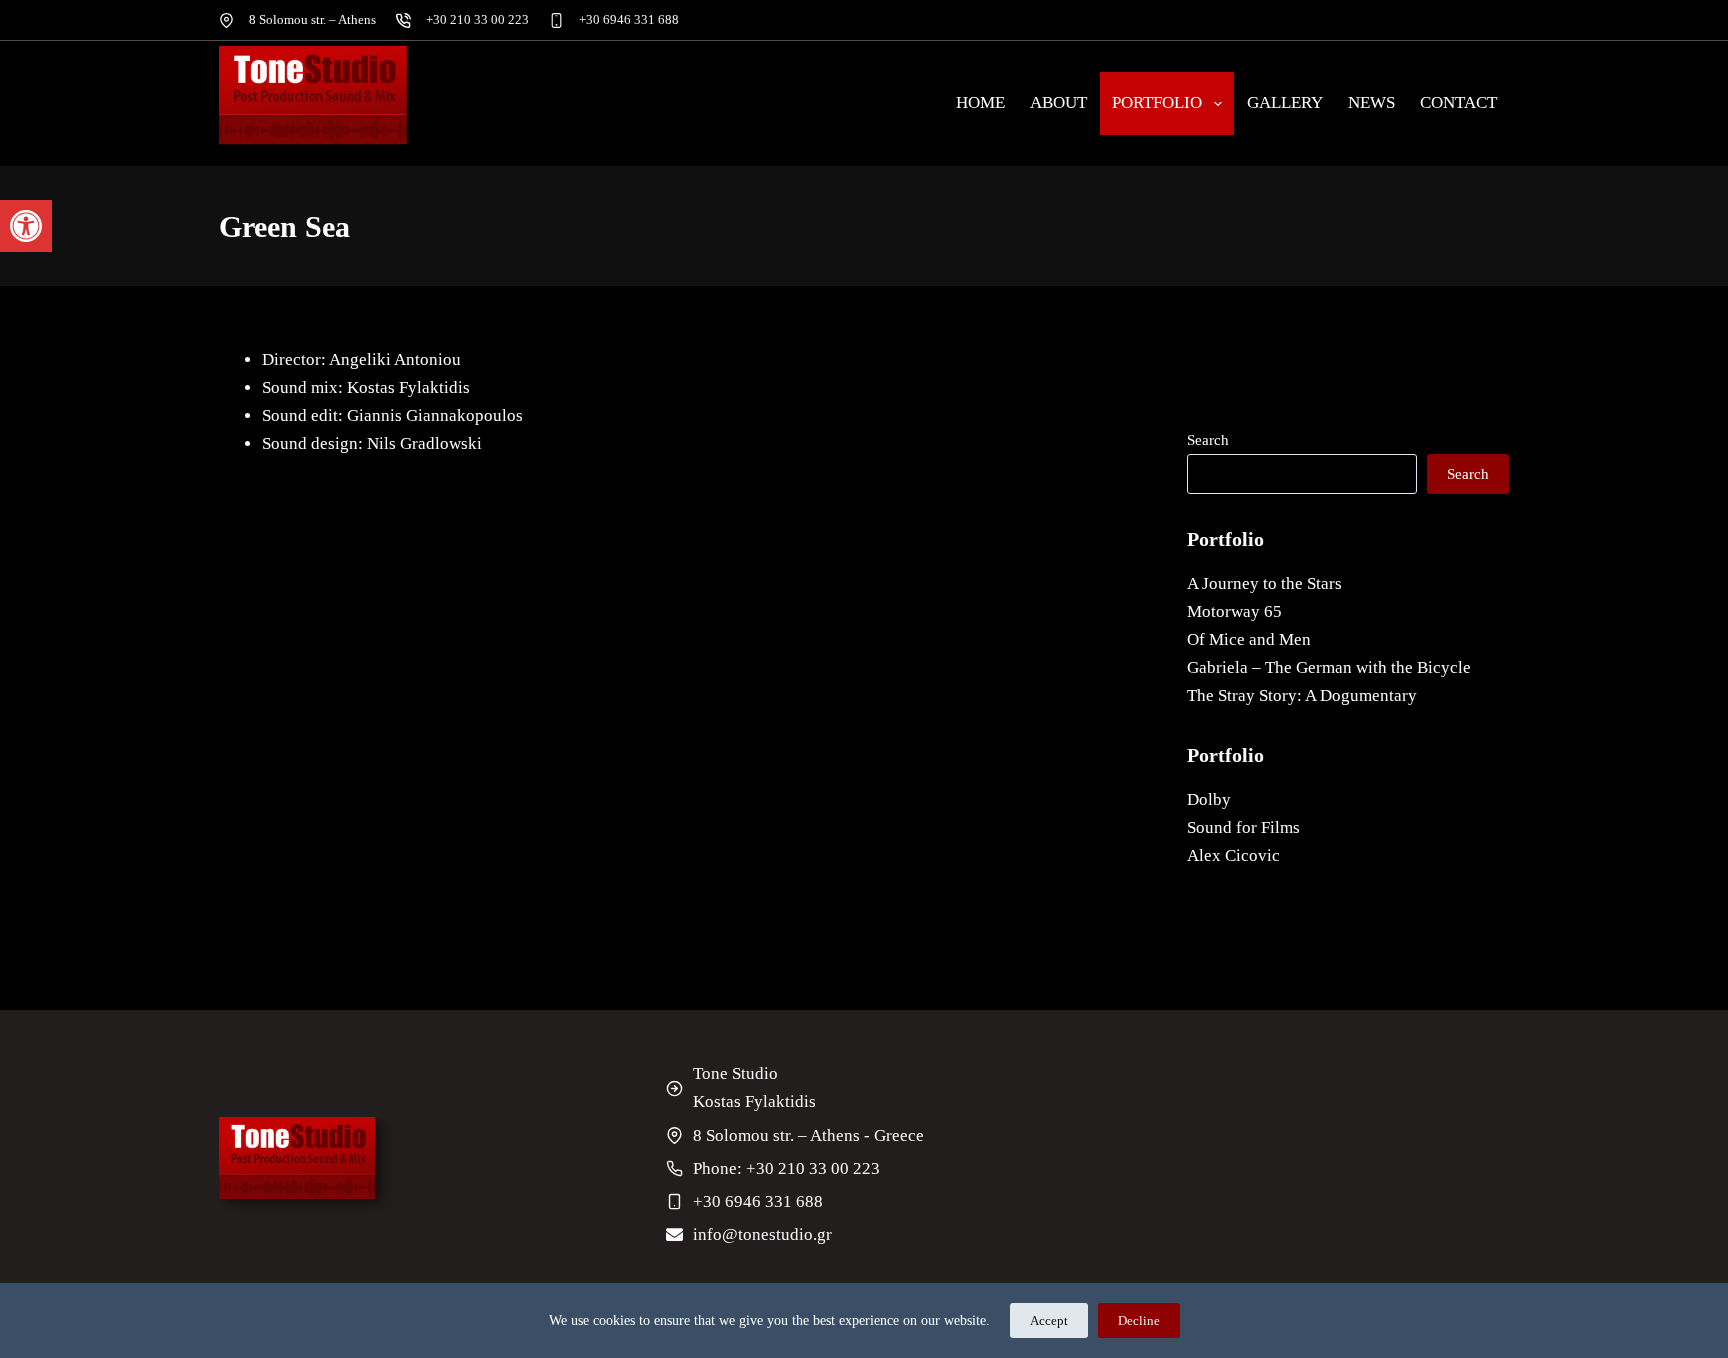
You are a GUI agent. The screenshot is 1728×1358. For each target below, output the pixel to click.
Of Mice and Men (1249, 639)
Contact (1458, 102)
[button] (26, 226)
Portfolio (1157, 102)
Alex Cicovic (1233, 855)
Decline (1139, 1320)
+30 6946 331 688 (629, 19)
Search (1208, 440)
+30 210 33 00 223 (477, 19)
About (1058, 102)
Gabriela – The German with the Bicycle (1329, 667)
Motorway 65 (1234, 611)
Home (980, 102)
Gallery (1285, 102)
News (1371, 102)
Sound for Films (1243, 827)
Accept (1049, 1320)
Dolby (1209, 799)
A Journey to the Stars (1264, 583)
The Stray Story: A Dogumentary (1302, 695)
